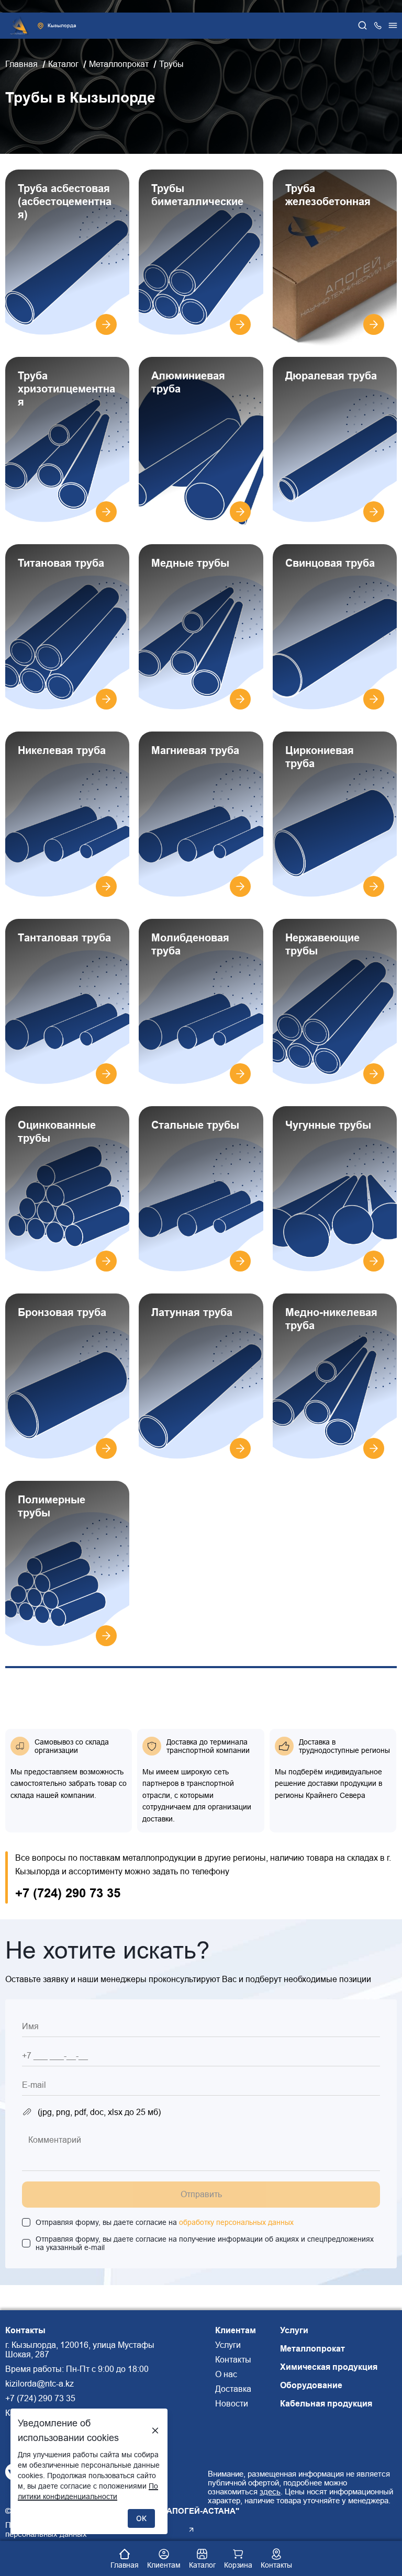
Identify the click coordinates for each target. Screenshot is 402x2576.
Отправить (201, 2194)
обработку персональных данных (236, 2222)
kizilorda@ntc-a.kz (40, 2384)
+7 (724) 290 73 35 (68, 1893)
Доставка (233, 2389)
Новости (232, 2404)
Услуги (228, 2345)
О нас (226, 2374)
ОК (141, 2518)
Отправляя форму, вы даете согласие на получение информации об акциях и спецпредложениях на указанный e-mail (205, 2243)
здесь (270, 2491)
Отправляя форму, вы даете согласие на (165, 2222)
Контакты (233, 2360)
